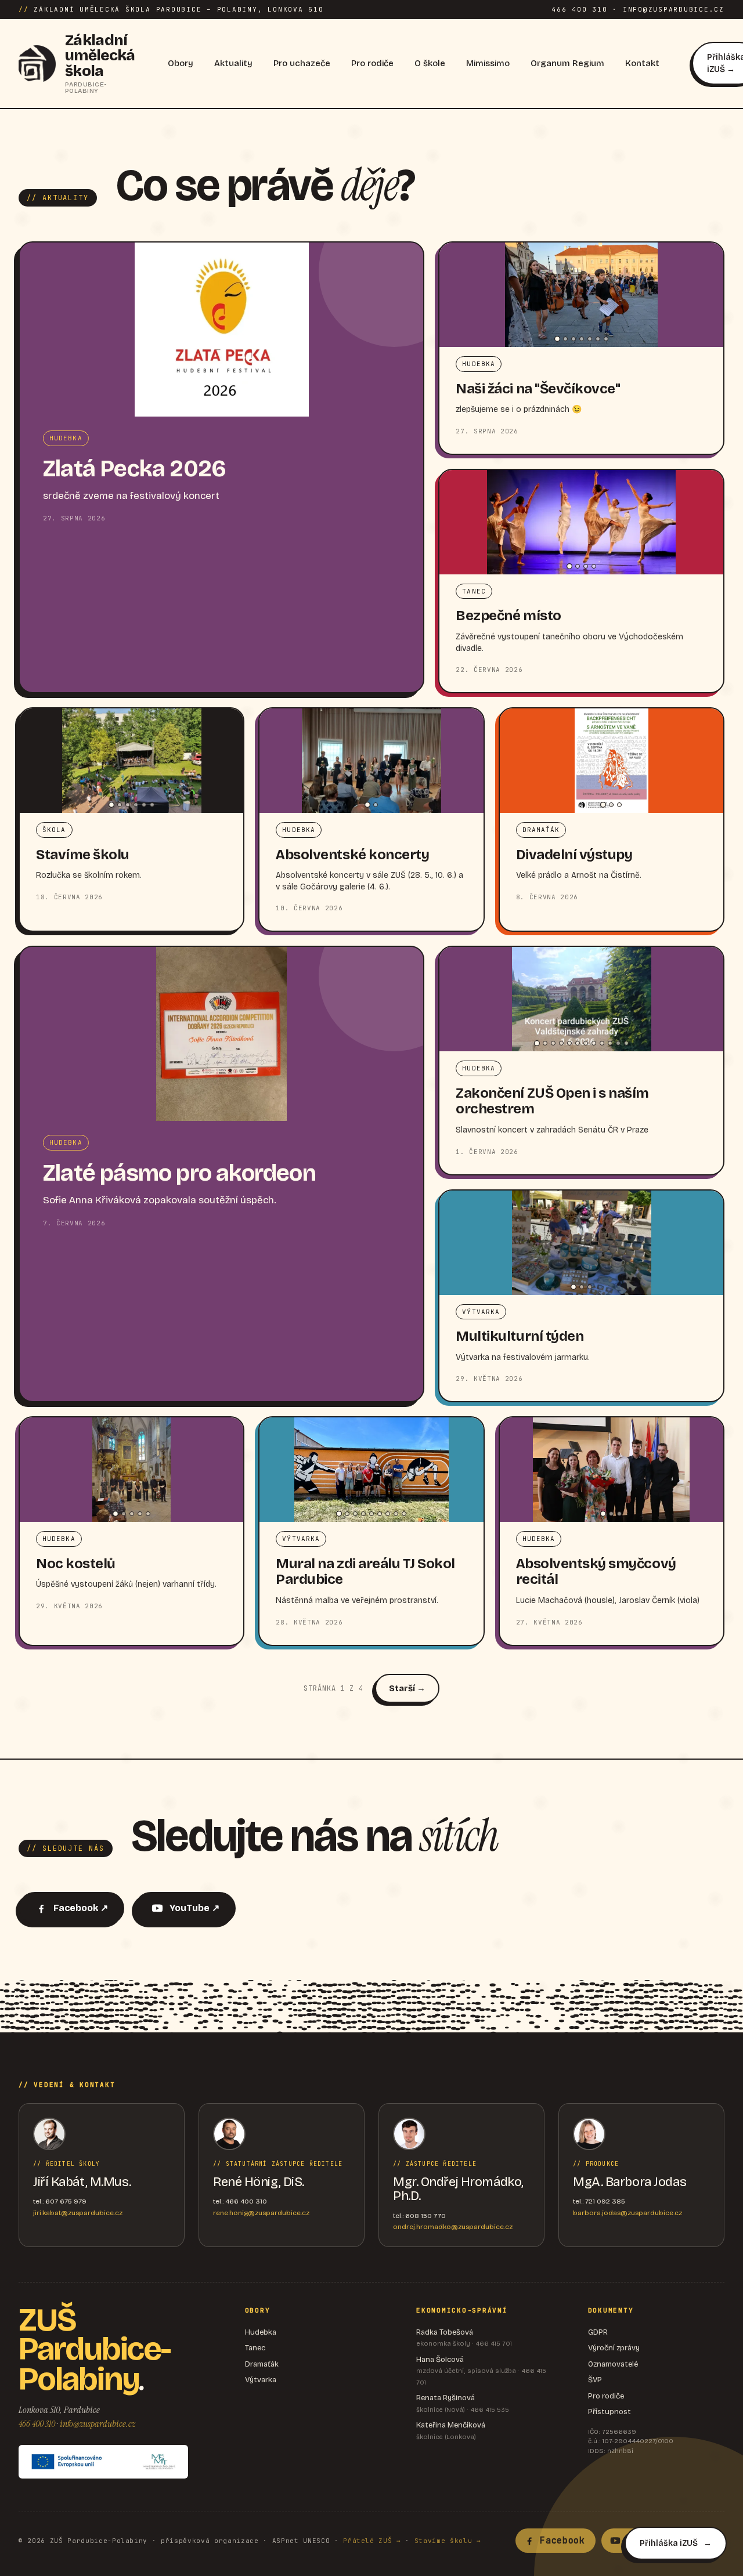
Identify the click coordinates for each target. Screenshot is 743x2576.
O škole (430, 63)
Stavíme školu (83, 855)
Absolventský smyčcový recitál (596, 1572)
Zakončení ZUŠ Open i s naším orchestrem (552, 1101)
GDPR (598, 2332)
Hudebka (261, 2332)
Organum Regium (567, 63)
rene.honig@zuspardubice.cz (261, 2213)
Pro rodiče (372, 63)
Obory (181, 63)
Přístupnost (609, 2412)
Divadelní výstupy (574, 855)
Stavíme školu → (448, 2541)
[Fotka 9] (602, 1043)
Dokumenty (611, 2310)
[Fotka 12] (626, 1043)
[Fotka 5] (590, 339)
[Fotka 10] (610, 1043)
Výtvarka (261, 2380)
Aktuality (233, 63)
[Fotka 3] (574, 339)
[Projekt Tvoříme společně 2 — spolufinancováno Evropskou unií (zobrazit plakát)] (103, 2462)
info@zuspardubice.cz (98, 2424)
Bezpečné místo (508, 616)
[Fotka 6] (598, 339)
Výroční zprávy (614, 2348)
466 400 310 (37, 2424)
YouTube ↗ (194, 1908)
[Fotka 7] (606, 339)
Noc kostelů (76, 1564)
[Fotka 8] (594, 1043)
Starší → (407, 1688)
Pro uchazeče (302, 63)
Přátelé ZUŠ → (372, 2541)
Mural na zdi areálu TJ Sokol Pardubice (365, 1572)
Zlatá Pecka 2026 (134, 469)
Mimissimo (488, 63)
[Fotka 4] (582, 339)
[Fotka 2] (565, 339)
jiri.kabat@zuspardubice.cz (78, 2213)
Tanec (255, 2348)
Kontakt (642, 63)
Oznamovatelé (613, 2364)
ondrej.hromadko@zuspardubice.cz (453, 2227)
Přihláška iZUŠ (669, 2543)
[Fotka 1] (557, 339)
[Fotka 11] (618, 1043)
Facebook (562, 2541)
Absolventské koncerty (352, 855)
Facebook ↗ (81, 1908)
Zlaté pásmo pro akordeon (179, 1173)
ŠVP (595, 2380)
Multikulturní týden (520, 1336)
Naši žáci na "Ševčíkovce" (538, 389)
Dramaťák (262, 2364)
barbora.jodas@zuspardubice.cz (627, 2213)
